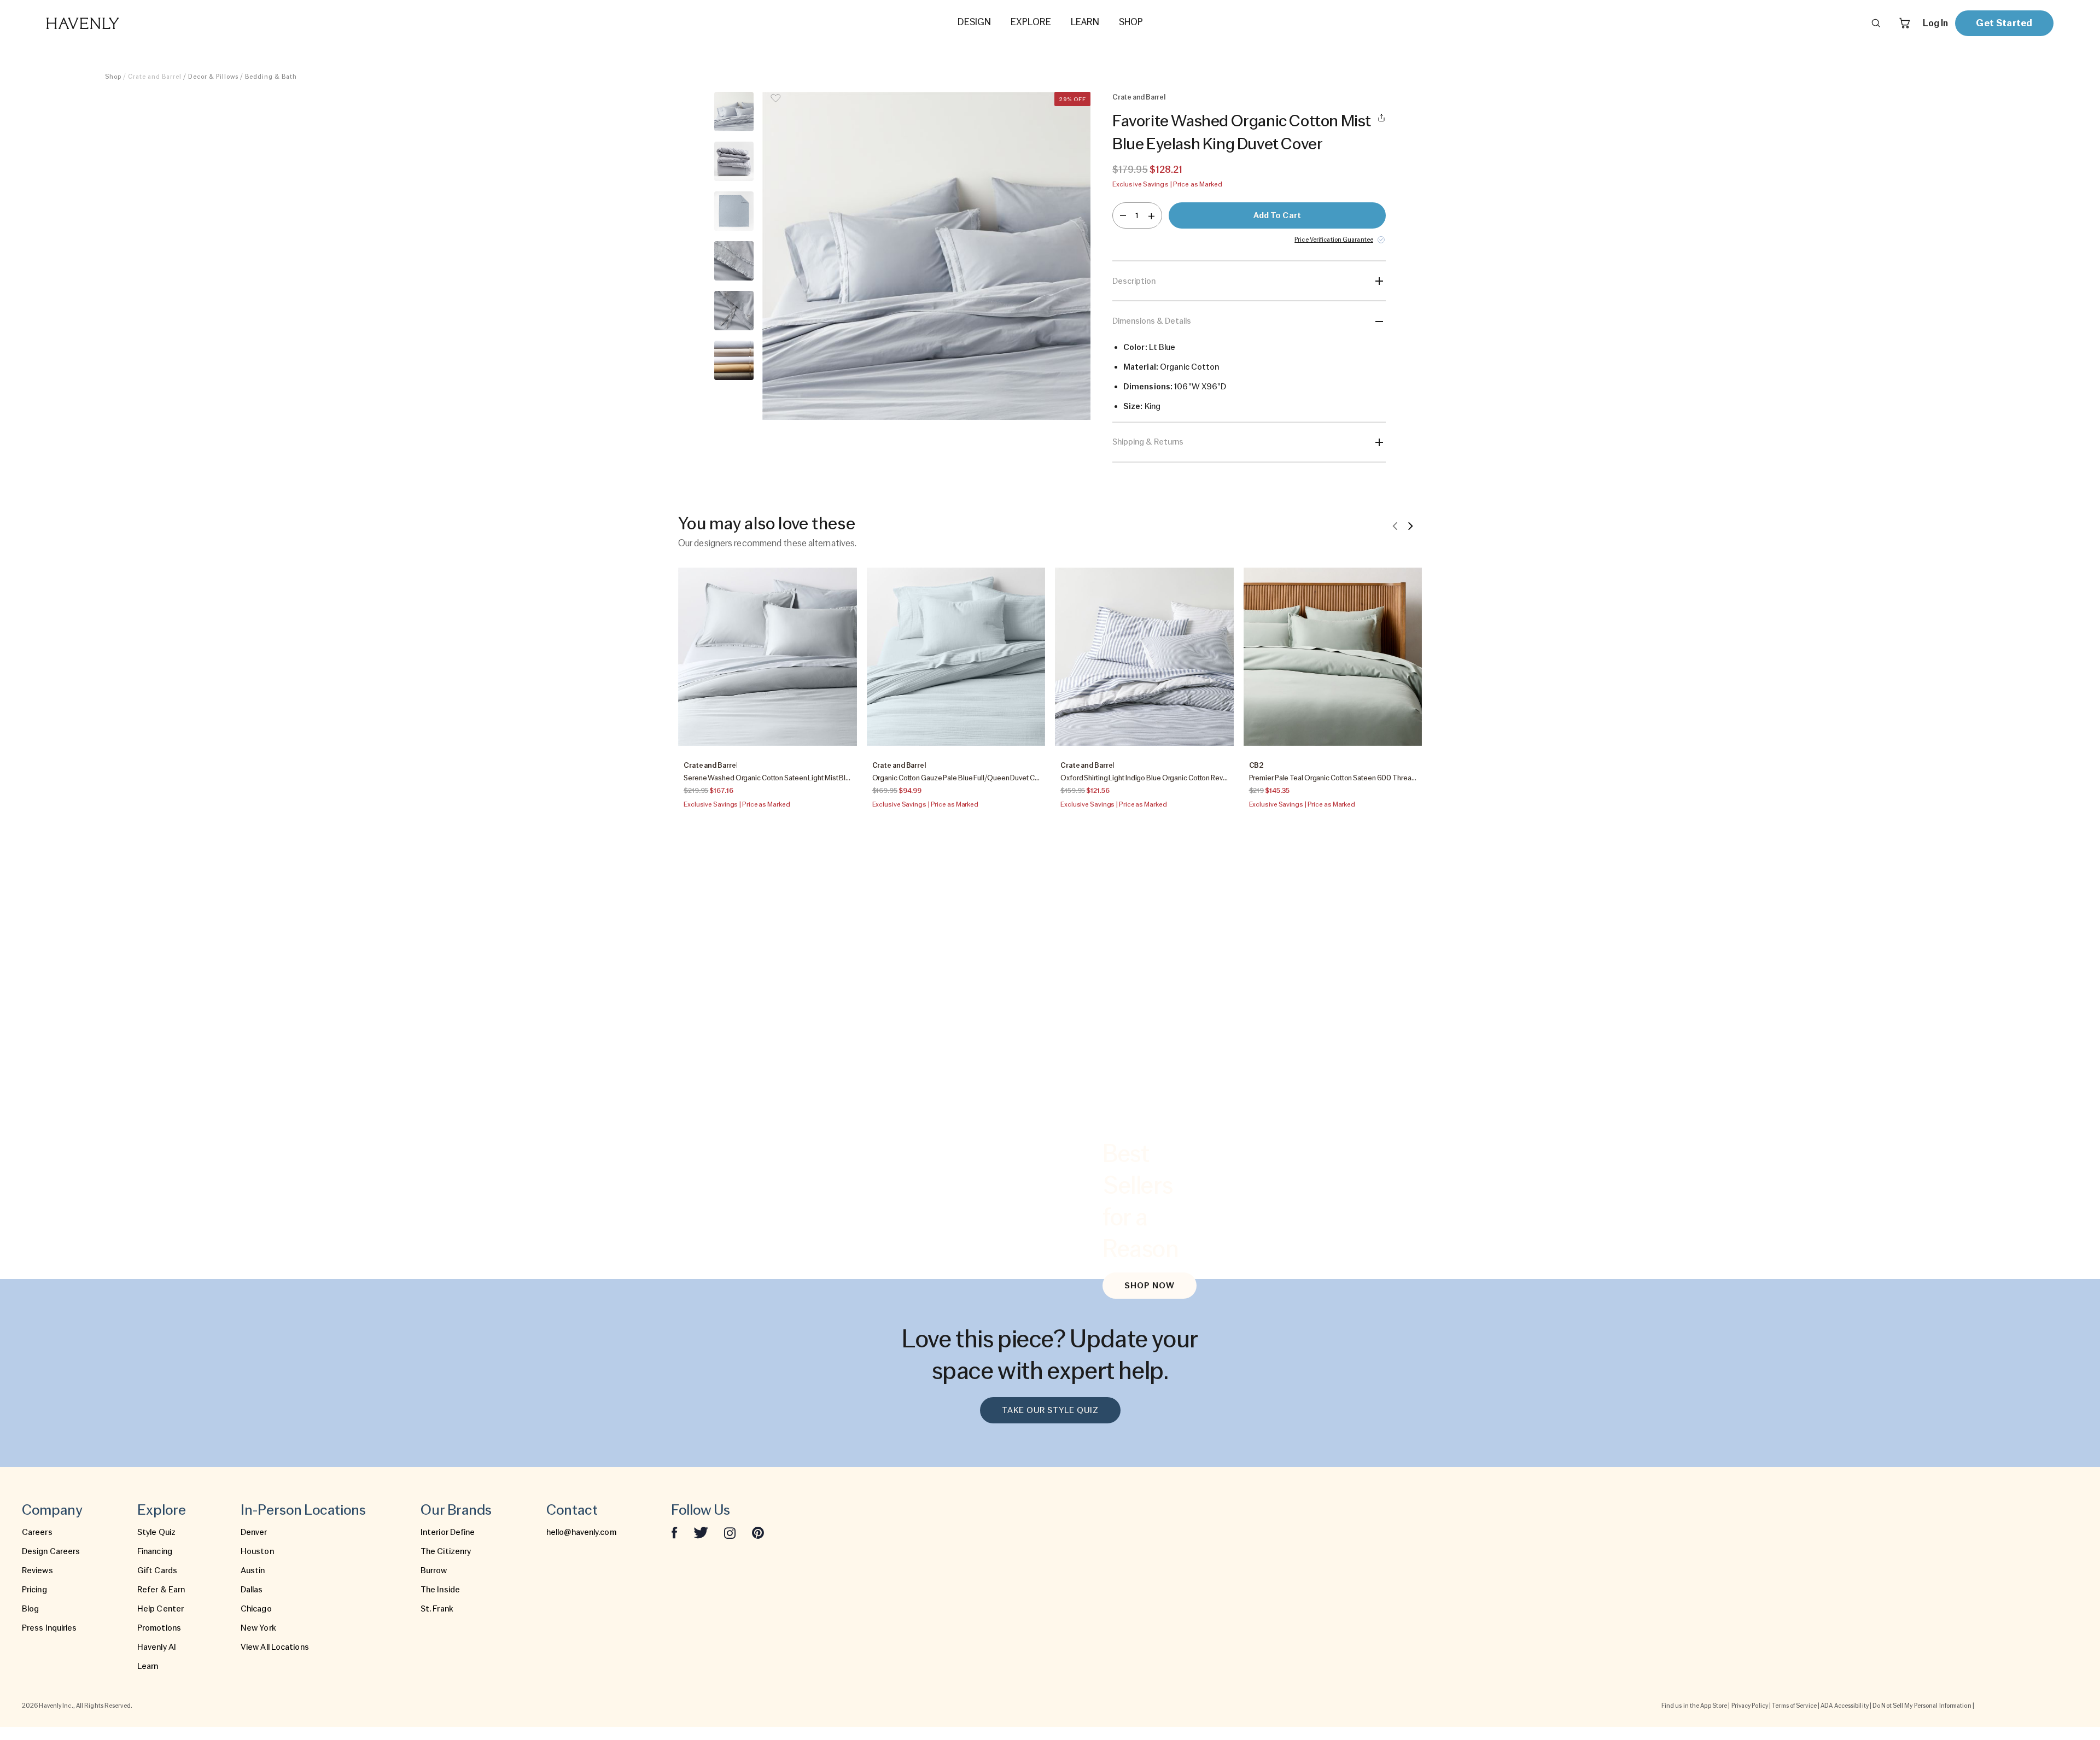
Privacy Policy (1750, 1706)
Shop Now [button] (1150, 1286)
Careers (37, 1532)
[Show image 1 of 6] (734, 112)
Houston (257, 1551)
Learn (148, 1666)
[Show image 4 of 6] (734, 261)
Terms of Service (1794, 1706)
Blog (30, 1609)
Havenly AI (157, 1647)
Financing (155, 1551)
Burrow (434, 1570)
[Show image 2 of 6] (734, 161)
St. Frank (437, 1609)
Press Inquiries (49, 1628)
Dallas (252, 1590)
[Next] (1410, 525)
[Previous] (1395, 525)
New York (258, 1628)
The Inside (440, 1590)
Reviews (37, 1570)
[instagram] (730, 1532)
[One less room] (1123, 215)
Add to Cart (1277, 215)
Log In (1935, 23)
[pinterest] (758, 1532)
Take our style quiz (1050, 1410)
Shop (113, 77)
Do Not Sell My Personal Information (1922, 1706)
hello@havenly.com (581, 1532)
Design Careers (51, 1551)
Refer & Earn (161, 1590)
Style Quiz (156, 1532)
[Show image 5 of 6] (734, 311)
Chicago (256, 1609)
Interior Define (448, 1532)
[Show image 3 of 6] (734, 211)
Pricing (34, 1590)
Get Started (2004, 23)
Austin (253, 1570)
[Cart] (1905, 23)
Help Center (161, 1609)
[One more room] (1151, 215)
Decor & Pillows (213, 77)
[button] (926, 256)
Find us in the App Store (1694, 1706)
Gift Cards (157, 1570)
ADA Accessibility (1845, 1706)
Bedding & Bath (271, 77)
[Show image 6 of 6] (734, 360)
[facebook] (674, 1532)
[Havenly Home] (117, 23)
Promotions (159, 1628)
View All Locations (275, 1647)
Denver (254, 1532)
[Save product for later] (775, 105)
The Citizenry (446, 1551)
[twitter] (701, 1532)
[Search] (1876, 23)
